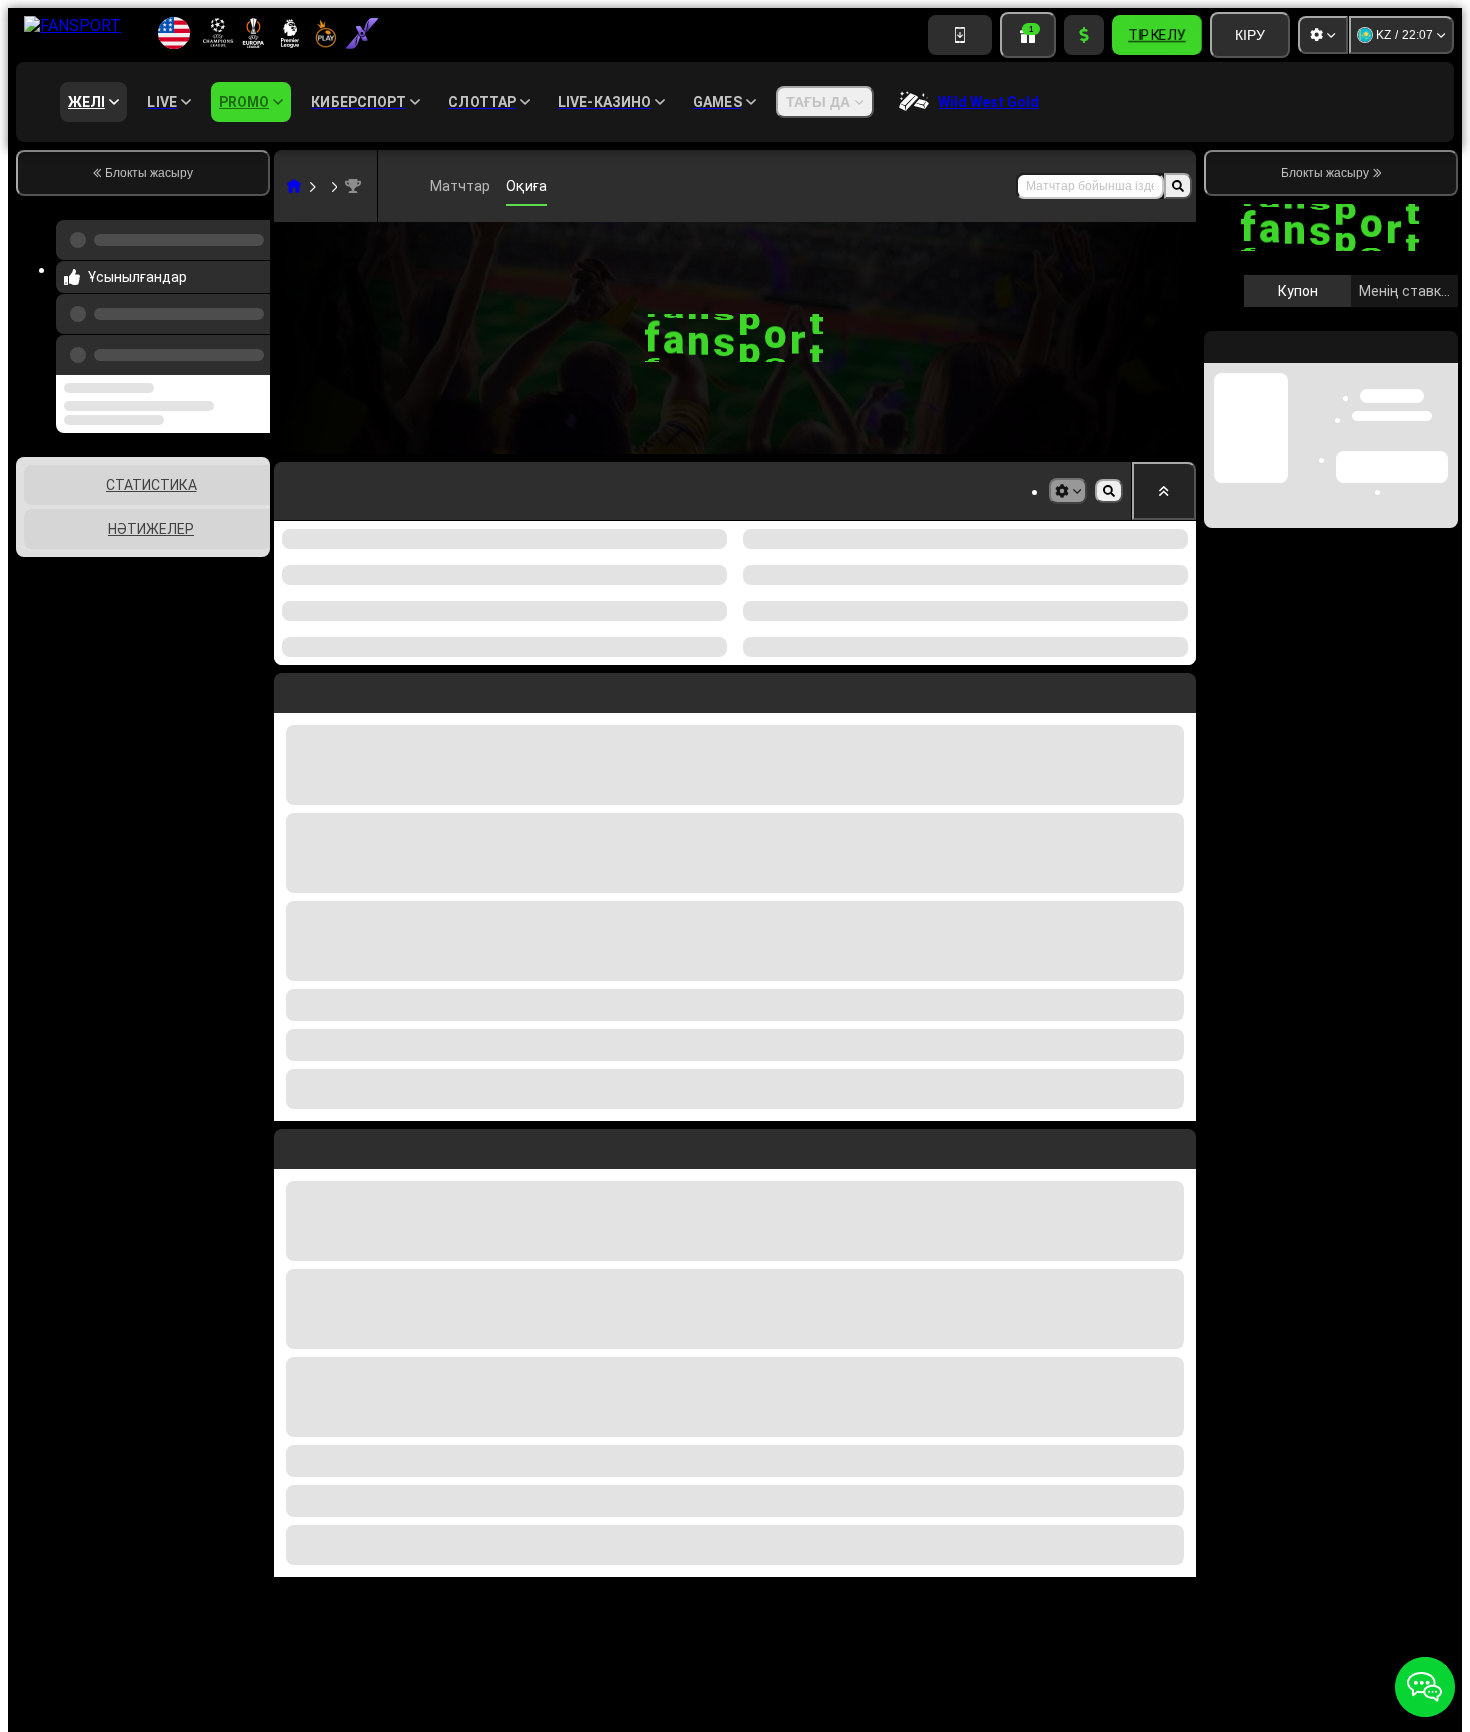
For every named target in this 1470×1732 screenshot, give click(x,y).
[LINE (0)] (294, 186)
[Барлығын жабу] (1164, 491)
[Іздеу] (1178, 186)
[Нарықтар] (1068, 491)
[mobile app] (960, 35)
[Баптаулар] (1323, 35)
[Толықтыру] (1084, 35)
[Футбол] (324, 186)
